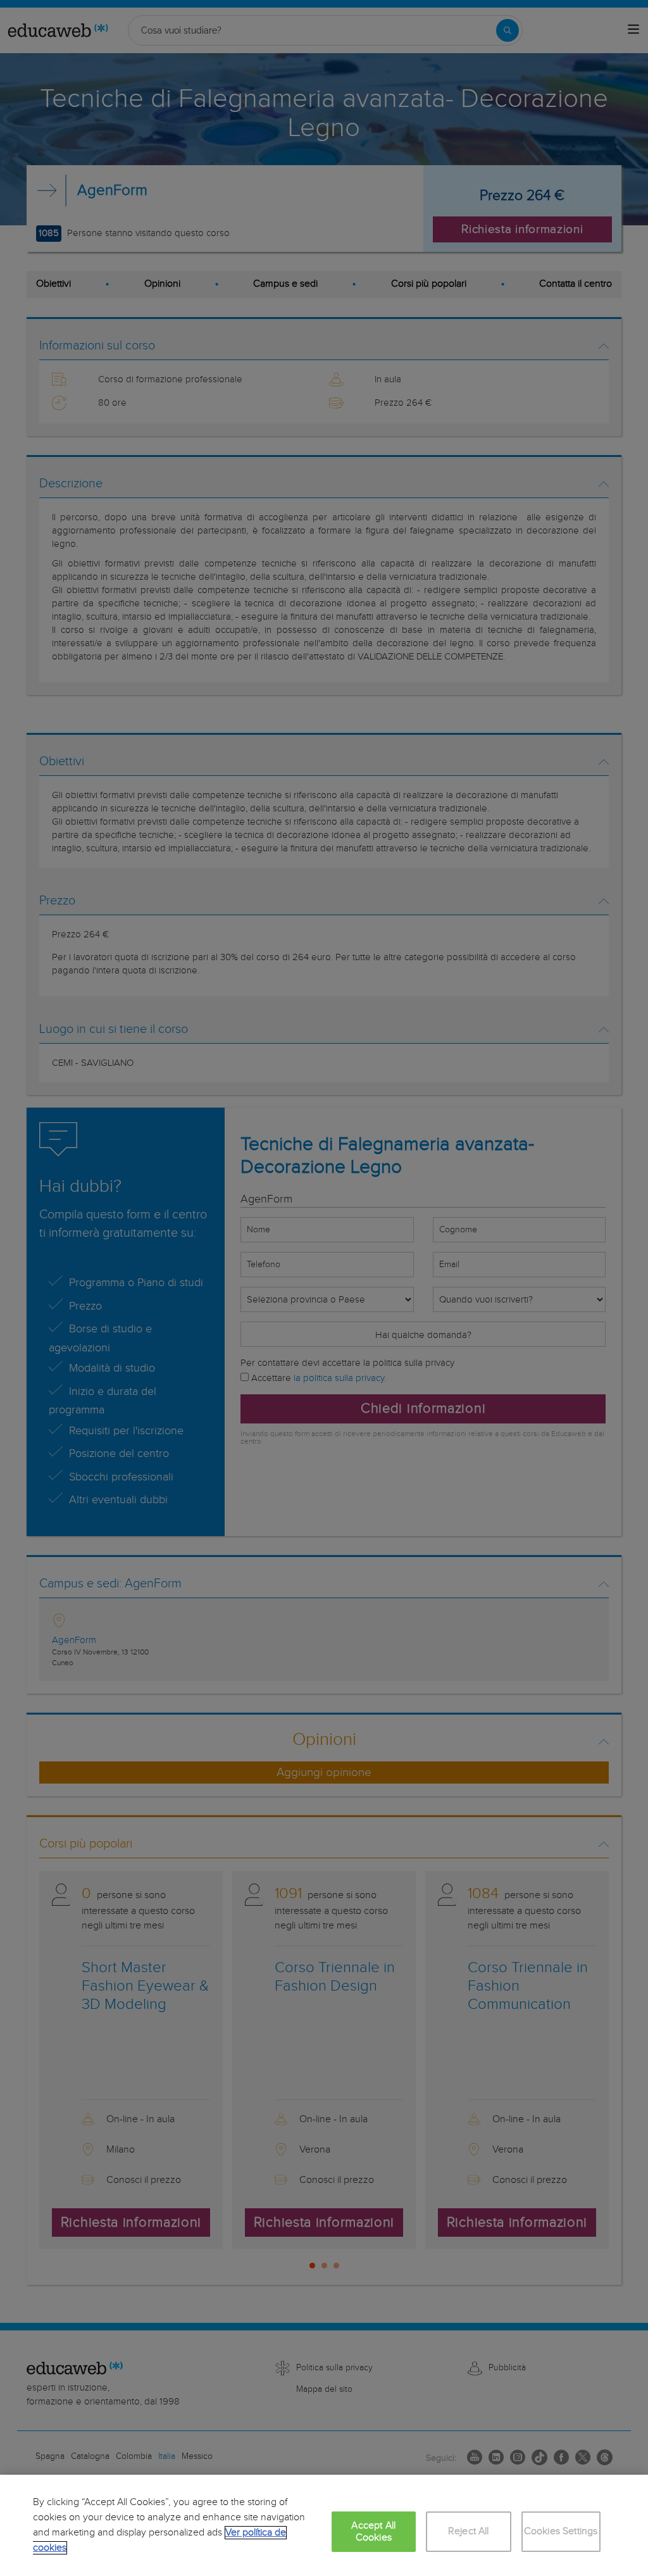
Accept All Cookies (373, 2532)
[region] (324, 2525)
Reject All (469, 2531)
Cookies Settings (561, 2531)
